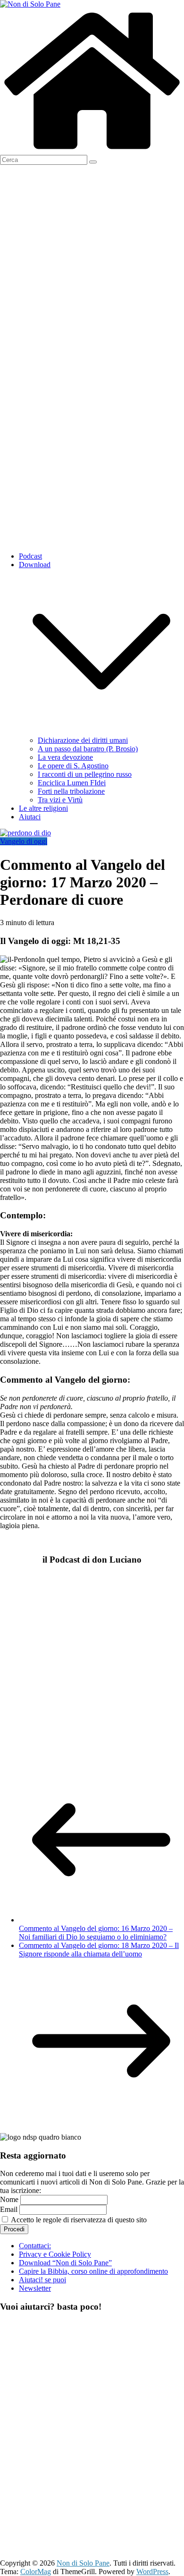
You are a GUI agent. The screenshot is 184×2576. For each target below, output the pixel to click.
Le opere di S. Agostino (73, 766)
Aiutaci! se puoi (42, 2280)
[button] (101, 732)
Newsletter (35, 2288)
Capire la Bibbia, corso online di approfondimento (93, 2271)
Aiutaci (30, 817)
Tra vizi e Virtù (60, 800)
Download (35, 565)
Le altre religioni (43, 808)
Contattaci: (35, 2246)
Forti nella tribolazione (71, 791)
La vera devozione (65, 757)
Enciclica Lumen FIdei (72, 783)
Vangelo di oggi (24, 841)
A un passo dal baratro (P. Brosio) (88, 749)
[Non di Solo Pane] (92, 150)
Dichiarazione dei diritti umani (83, 740)
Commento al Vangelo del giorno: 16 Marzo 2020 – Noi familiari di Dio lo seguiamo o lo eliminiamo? (96, 1933)
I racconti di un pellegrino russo (85, 774)
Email (9, 2209)
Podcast (30, 556)
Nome (9, 2199)
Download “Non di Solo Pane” (65, 2263)
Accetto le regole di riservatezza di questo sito (78, 2220)
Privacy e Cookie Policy (55, 2254)
